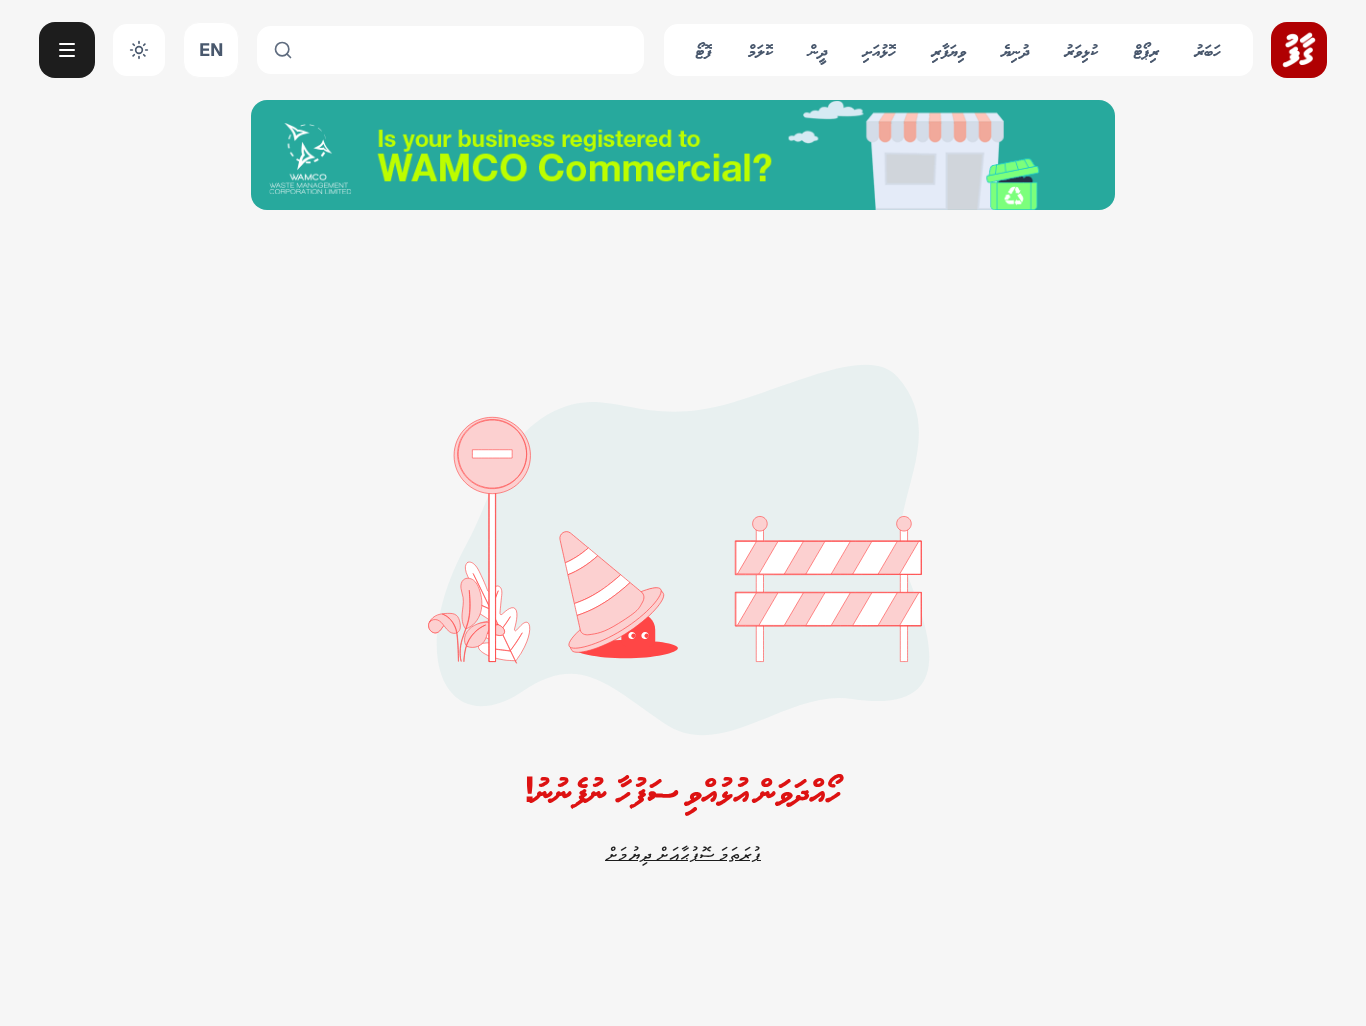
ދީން (818, 49)
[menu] (67, 50)
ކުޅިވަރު (1081, 49)
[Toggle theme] (139, 50)
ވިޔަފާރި (949, 49)
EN (211, 49)
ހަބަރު (1208, 49)
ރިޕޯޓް (1146, 49)
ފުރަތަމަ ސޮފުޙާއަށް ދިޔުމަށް (683, 853)
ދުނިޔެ (1015, 49)
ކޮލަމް (760, 49)
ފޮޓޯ (704, 49)
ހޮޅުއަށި (879, 49)
